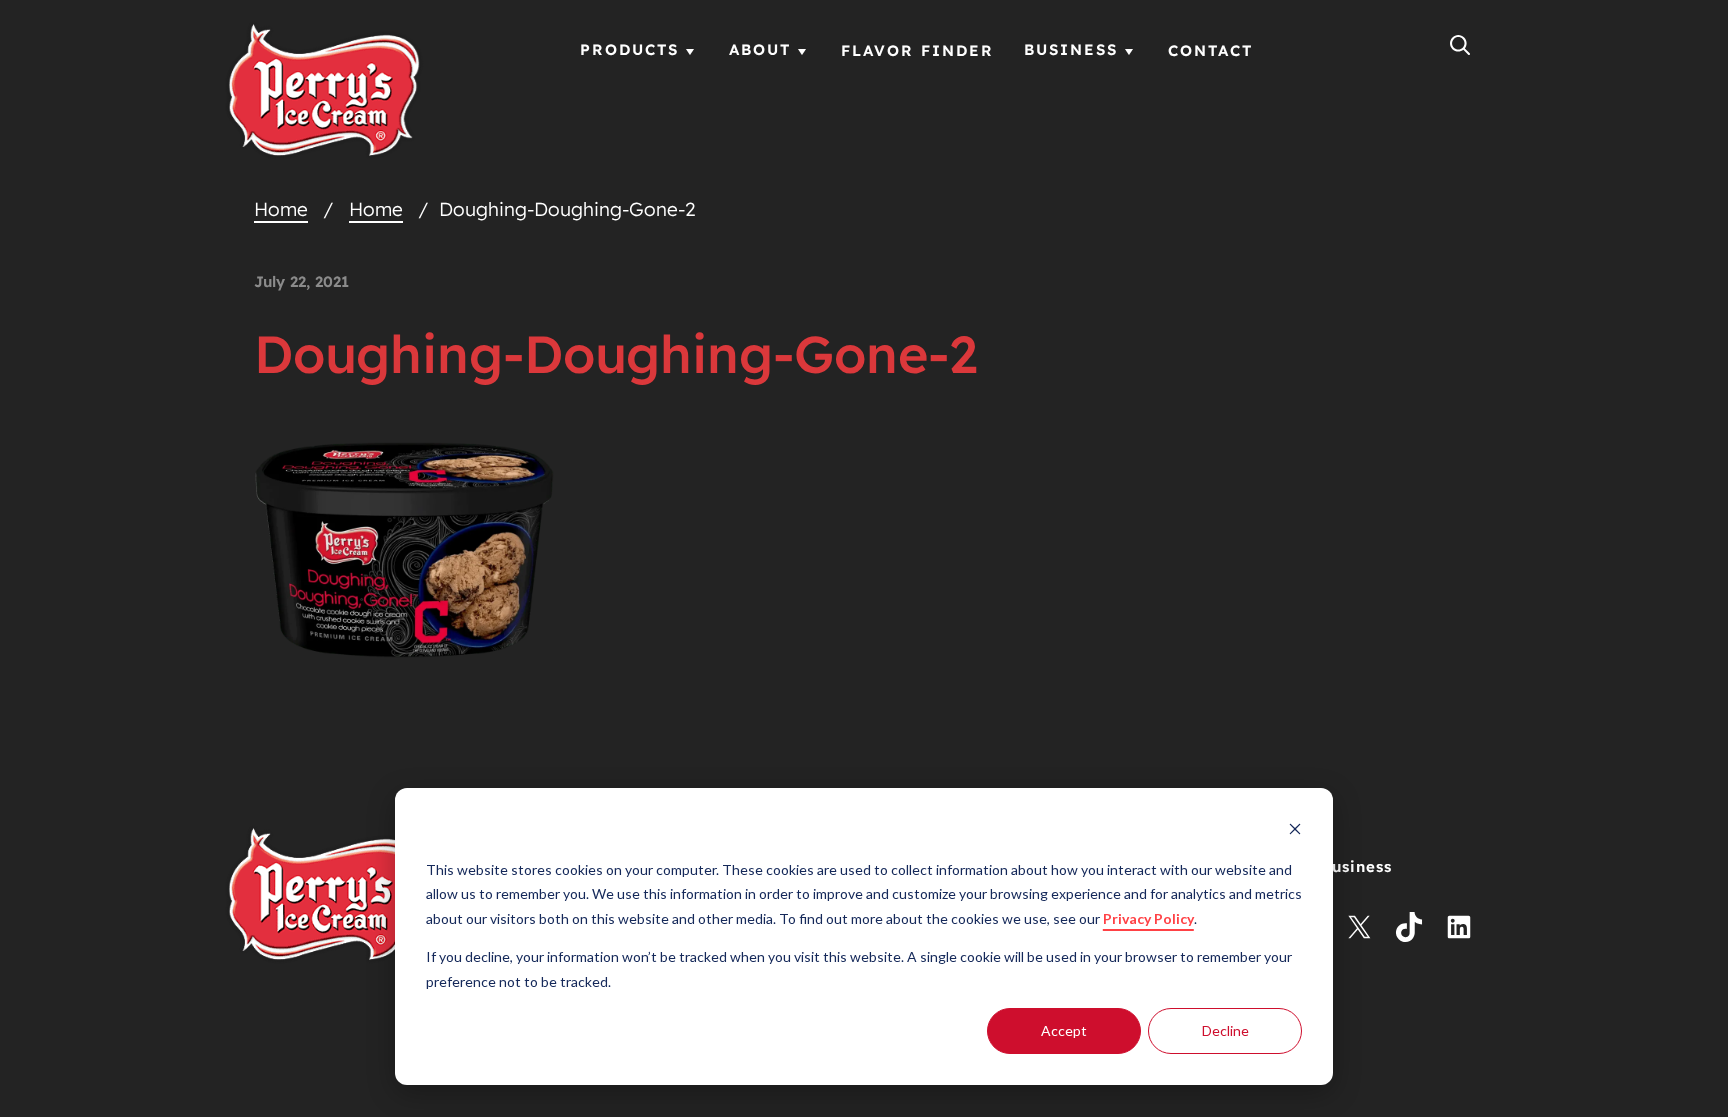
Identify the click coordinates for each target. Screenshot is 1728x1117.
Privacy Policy (1148, 918)
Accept (1064, 1030)
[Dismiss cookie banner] (1295, 831)
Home (281, 209)
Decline (1225, 1030)
